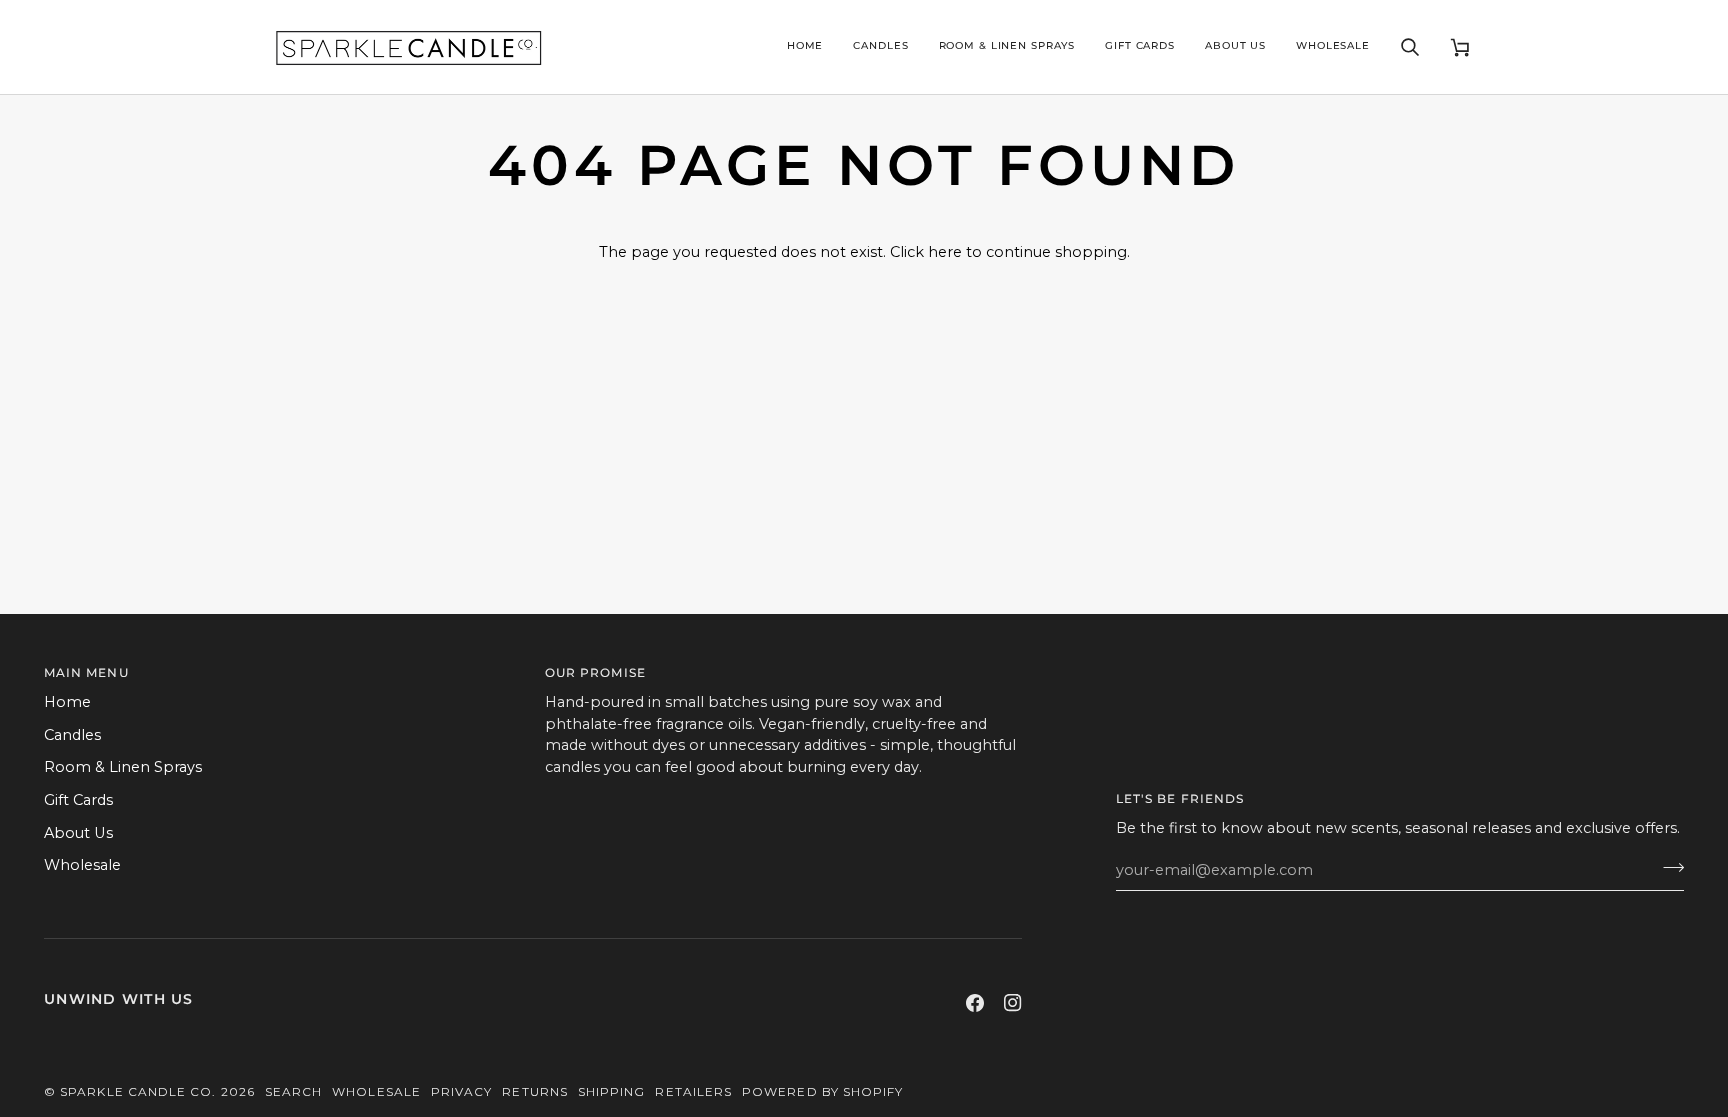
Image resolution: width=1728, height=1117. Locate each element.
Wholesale (82, 865)
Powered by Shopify (822, 1091)
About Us (78, 833)
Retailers (693, 1091)
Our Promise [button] (595, 672)
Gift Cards (78, 800)
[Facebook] (975, 1003)
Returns (535, 1091)
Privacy (462, 1091)
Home (67, 702)
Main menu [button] (86, 672)
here (945, 252)
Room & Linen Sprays (123, 767)
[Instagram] (1013, 1003)
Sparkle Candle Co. (138, 1091)
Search (293, 1091)
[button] (880, 47)
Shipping (612, 1091)
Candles (72, 735)
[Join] (1667, 868)
